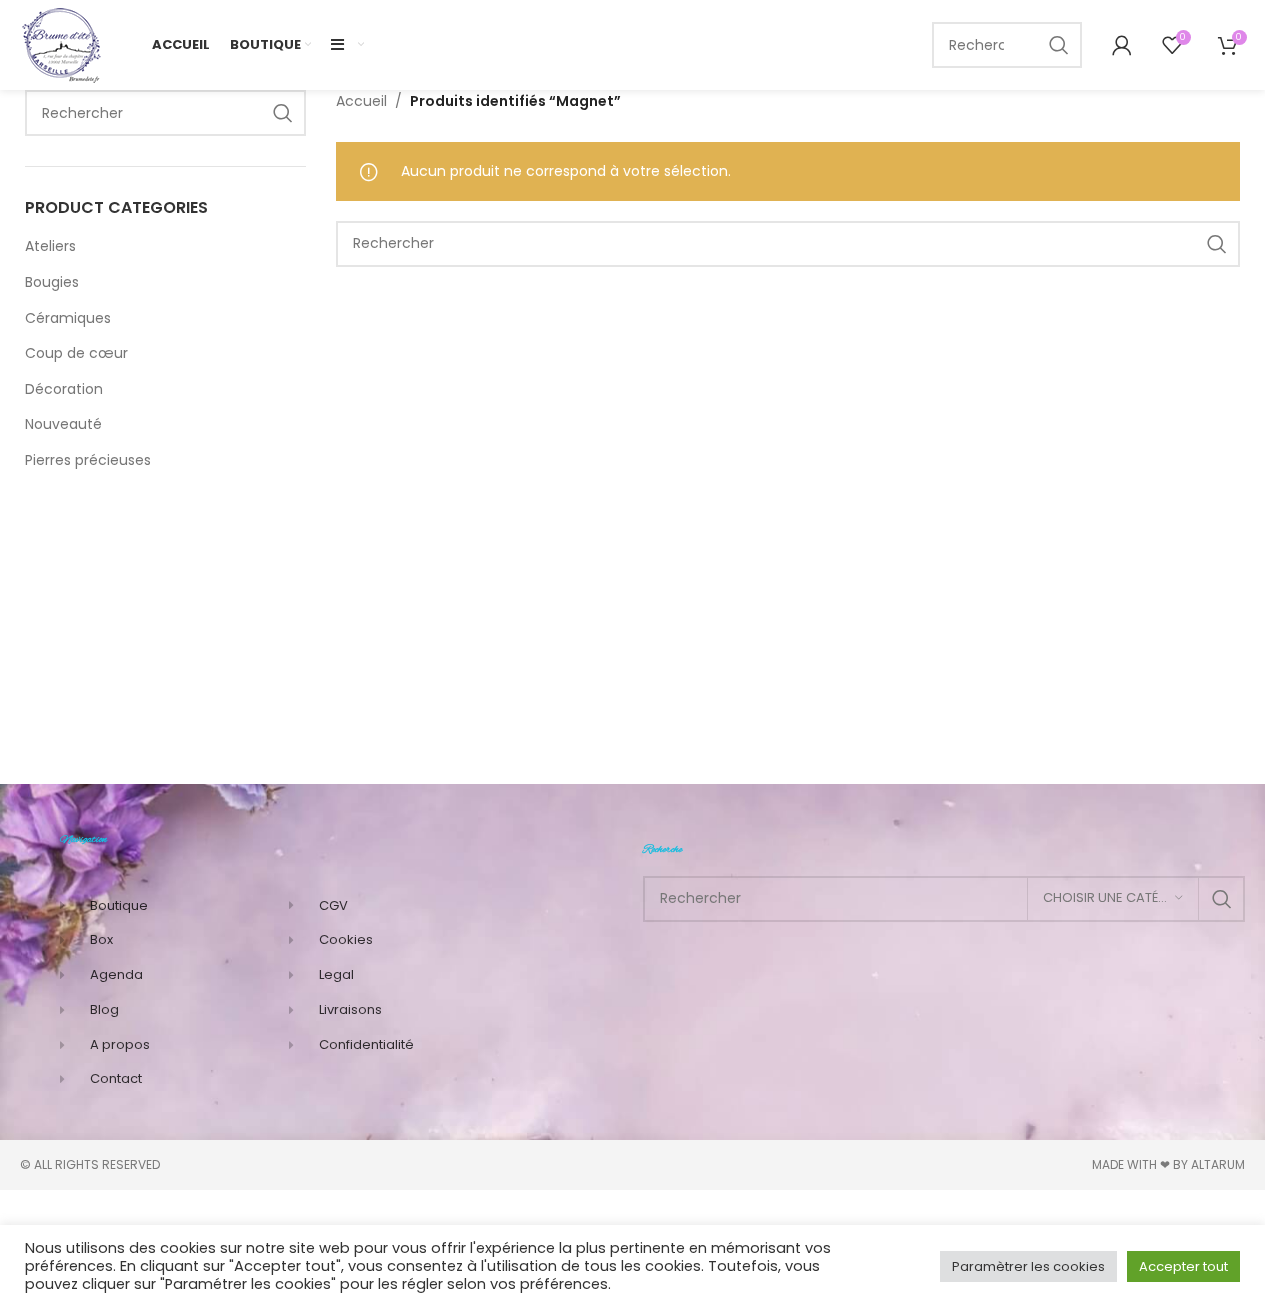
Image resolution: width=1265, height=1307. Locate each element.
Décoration (64, 389)
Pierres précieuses (88, 460)
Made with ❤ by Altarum (1168, 1164)
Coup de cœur (76, 353)
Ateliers (50, 246)
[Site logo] (62, 44)
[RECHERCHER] (1059, 45)
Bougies (52, 282)
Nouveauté (63, 424)
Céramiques (68, 318)
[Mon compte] (1117, 45)
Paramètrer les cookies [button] (1028, 1266)
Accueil (361, 101)
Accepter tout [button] (1183, 1266)
